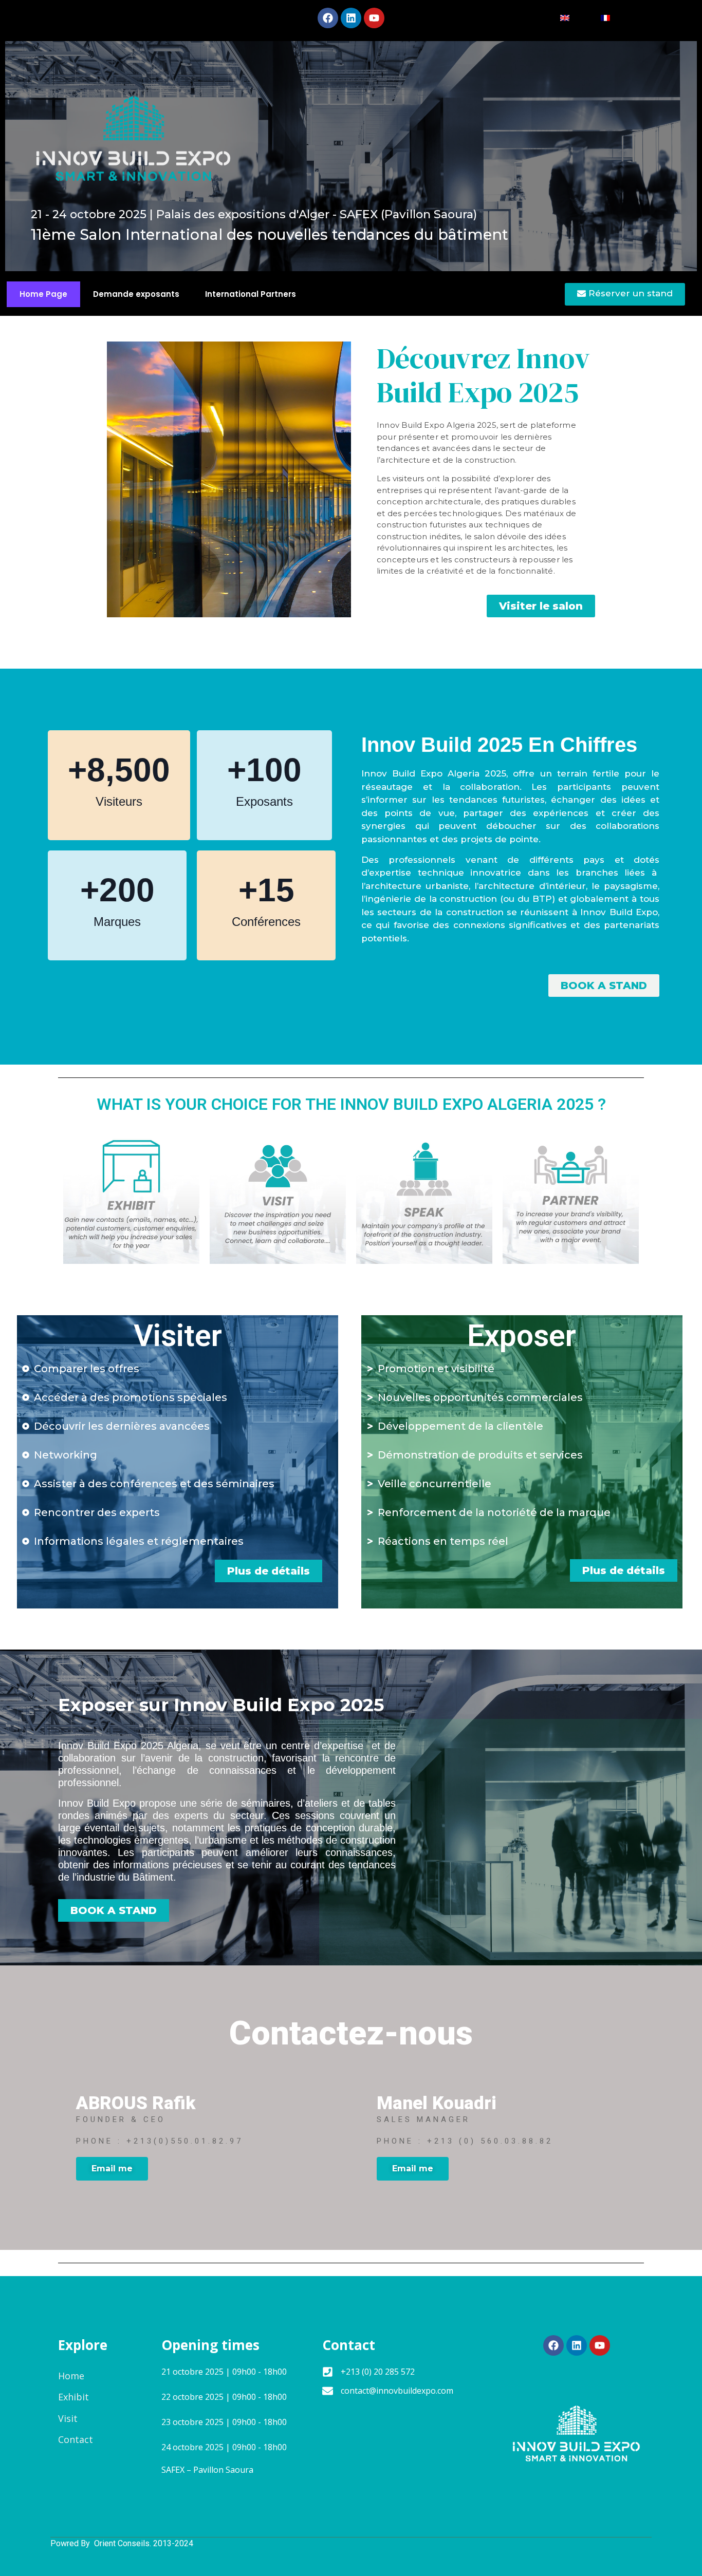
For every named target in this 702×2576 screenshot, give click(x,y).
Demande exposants (136, 294)
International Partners (251, 294)
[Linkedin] (351, 18)
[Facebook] (328, 18)
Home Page (43, 294)
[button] (541, 606)
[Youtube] (374, 18)
